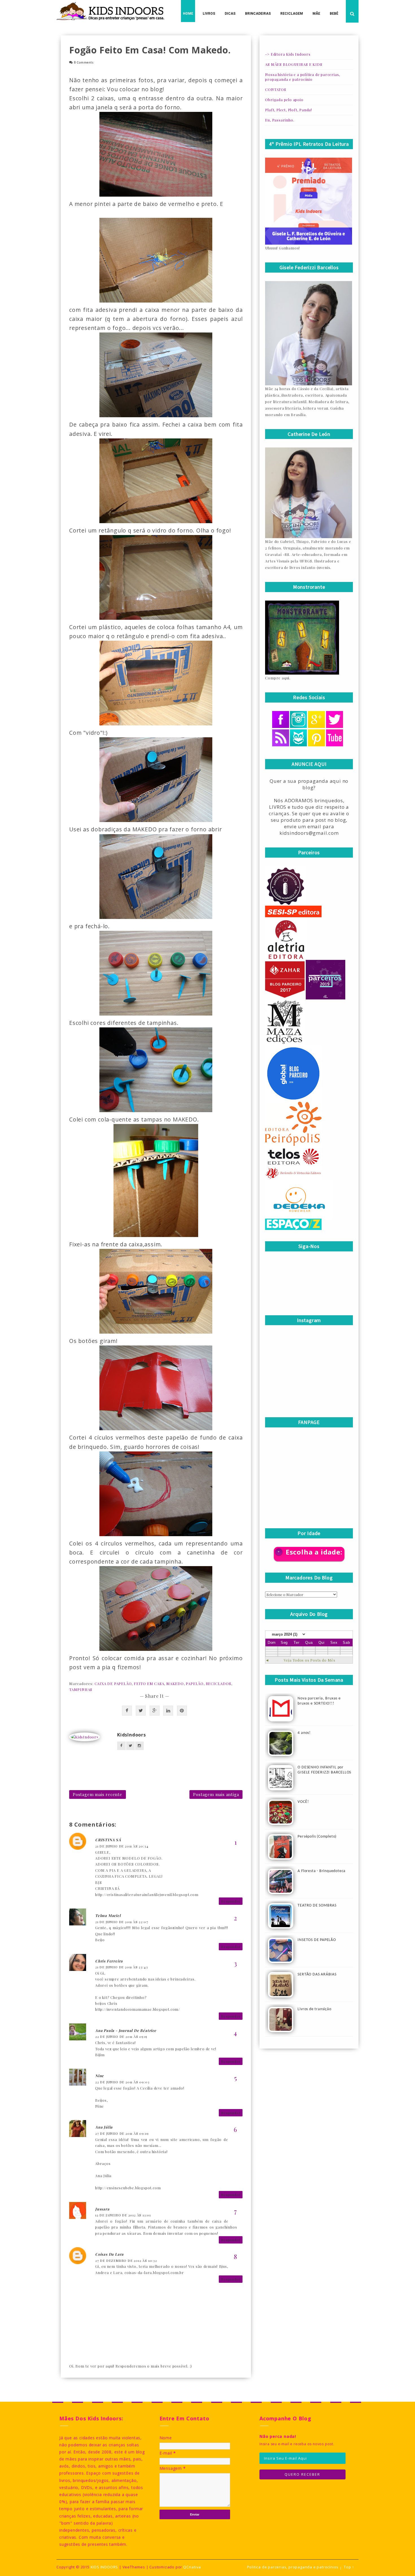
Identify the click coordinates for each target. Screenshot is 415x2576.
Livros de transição (314, 2009)
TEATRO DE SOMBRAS (317, 1906)
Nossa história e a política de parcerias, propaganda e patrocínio (302, 77)
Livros (209, 14)
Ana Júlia (104, 2127)
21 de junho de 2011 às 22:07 (122, 1922)
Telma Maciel (108, 1915)
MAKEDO (175, 1683)
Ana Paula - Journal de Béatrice (126, 2030)
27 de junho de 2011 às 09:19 (122, 2133)
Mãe (316, 14)
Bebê (334, 14)
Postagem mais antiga (216, 1794)
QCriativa (192, 2567)
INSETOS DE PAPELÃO (317, 1940)
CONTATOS (276, 89)
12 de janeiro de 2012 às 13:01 (123, 2215)
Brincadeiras (258, 14)
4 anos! (304, 1733)
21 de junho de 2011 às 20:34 (122, 1846)
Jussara (102, 2209)
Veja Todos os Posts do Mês (310, 1660)
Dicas (230, 14)
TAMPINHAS (81, 1689)
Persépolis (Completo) (317, 1837)
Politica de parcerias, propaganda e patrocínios (293, 2567)
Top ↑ (349, 2567)
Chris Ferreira (109, 1961)
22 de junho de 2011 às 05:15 (121, 2036)
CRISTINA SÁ (108, 1840)
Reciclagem (292, 14)
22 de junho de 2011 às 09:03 (122, 2082)
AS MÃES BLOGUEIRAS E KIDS (294, 64)
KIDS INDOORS (104, 2567)
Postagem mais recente (98, 1794)
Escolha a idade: (314, 1552)
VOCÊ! (303, 1802)
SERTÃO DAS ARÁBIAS (317, 1974)
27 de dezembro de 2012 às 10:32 (126, 2260)
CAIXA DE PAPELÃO (113, 1683)
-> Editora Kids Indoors (288, 54)
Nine (100, 2076)
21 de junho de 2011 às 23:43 (121, 1967)
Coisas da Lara (109, 2254)
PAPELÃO (195, 1683)
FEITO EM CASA (149, 1683)
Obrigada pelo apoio (284, 100)
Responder (231, 1901)
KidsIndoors (132, 1735)
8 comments (84, 63)
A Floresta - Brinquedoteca (322, 1871)
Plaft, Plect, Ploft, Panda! (289, 110)
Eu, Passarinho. (280, 120)
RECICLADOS (219, 1683)
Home (188, 14)
